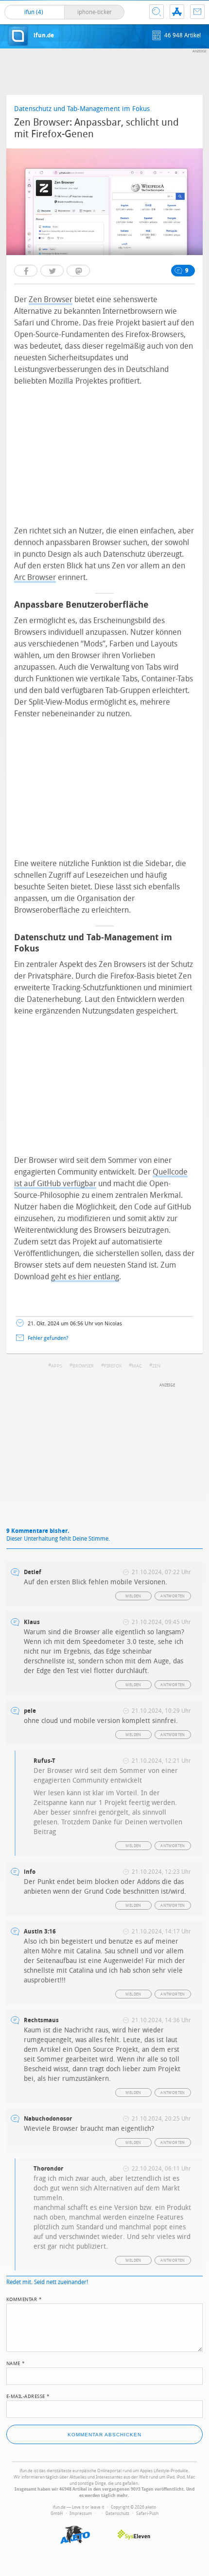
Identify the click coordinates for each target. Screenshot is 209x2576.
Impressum (81, 2513)
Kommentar (24, 2299)
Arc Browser (35, 577)
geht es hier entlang (85, 1277)
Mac (137, 1366)
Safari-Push (147, 2513)
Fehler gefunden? (48, 1338)
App (177, 12)
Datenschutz (117, 2513)
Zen (156, 1366)
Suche (157, 12)
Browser (83, 1366)
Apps (57, 1366)
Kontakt (197, 12)
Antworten (173, 1596)
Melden (133, 1596)
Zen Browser (51, 299)
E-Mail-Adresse (28, 2396)
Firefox (113, 1366)
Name (16, 2363)
